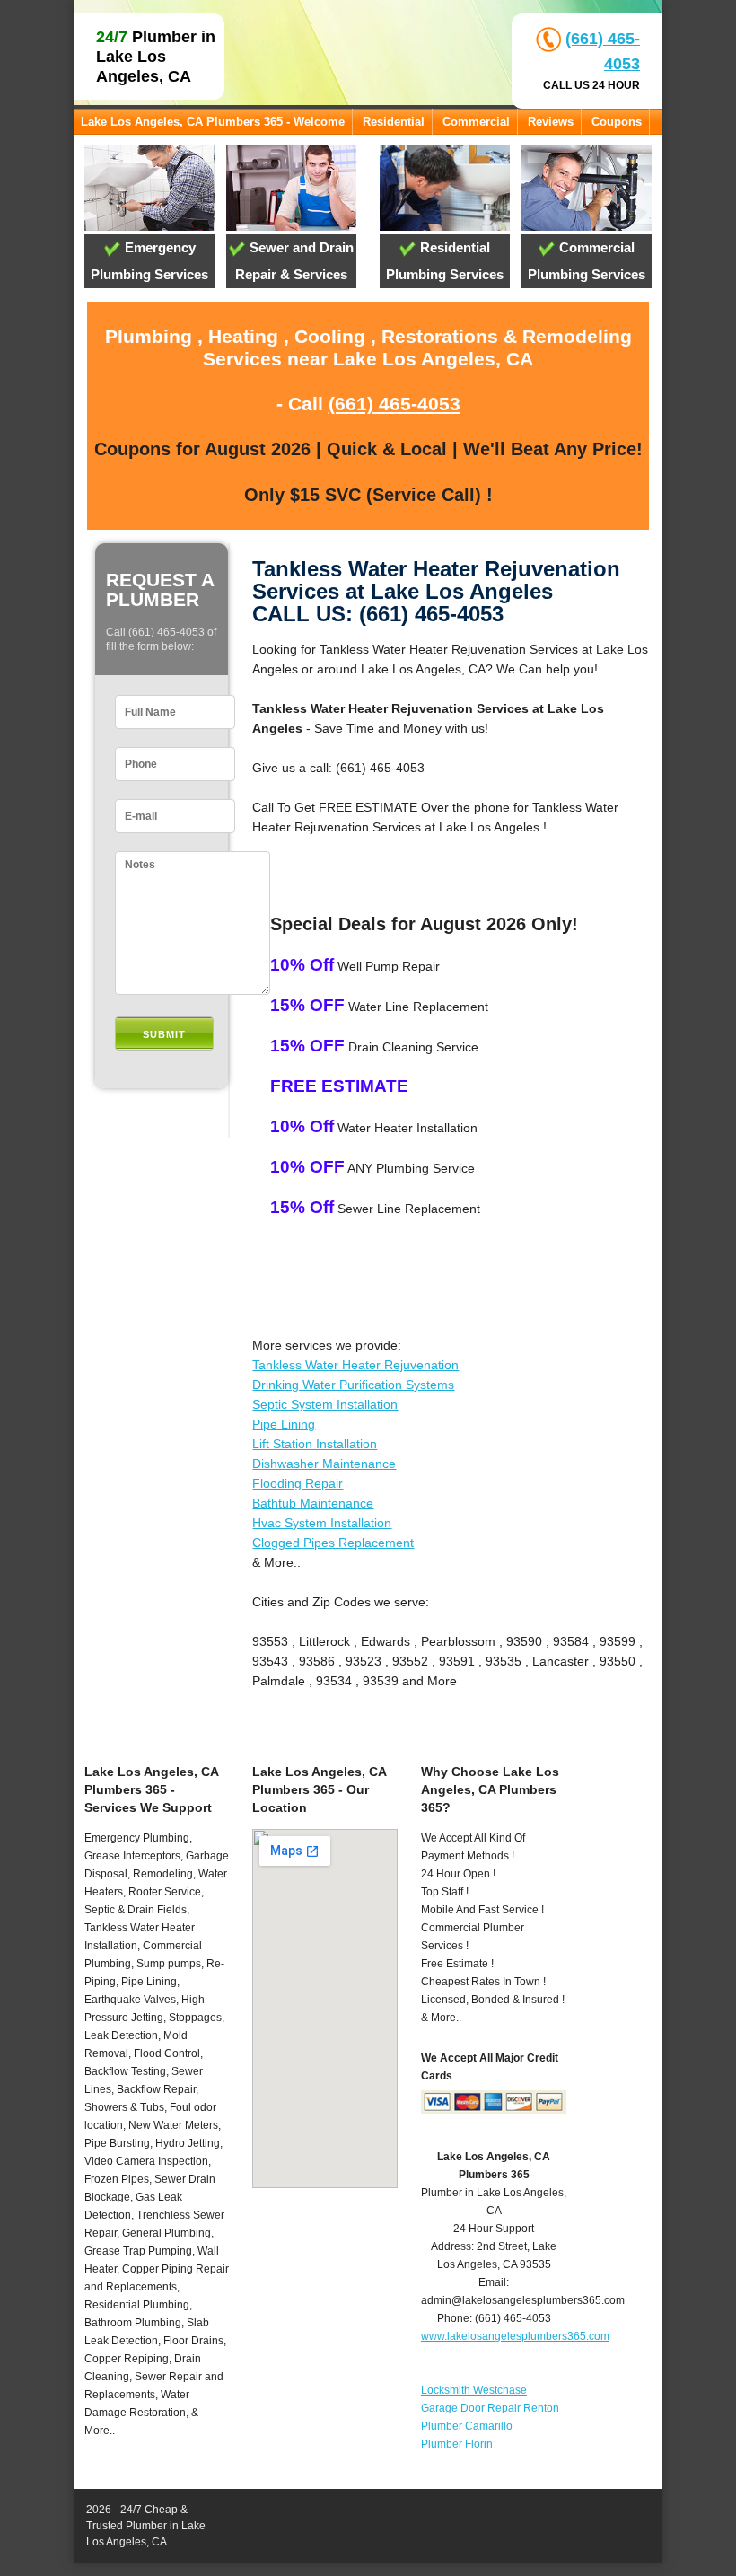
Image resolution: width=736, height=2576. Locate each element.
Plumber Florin (457, 2444)
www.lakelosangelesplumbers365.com (515, 2336)
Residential (394, 122)
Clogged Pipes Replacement (333, 1543)
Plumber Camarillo (467, 2426)
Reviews (551, 122)
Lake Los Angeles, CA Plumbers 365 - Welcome (213, 122)
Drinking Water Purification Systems (353, 1385)
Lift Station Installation (315, 1444)
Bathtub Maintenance (313, 1503)
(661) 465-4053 (394, 404)
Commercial (476, 122)
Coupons (617, 122)
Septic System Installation (325, 1404)
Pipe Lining (284, 1424)
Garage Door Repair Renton (490, 2408)
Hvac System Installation (322, 1523)
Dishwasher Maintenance (324, 1464)
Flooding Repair (298, 1483)
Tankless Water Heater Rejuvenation (355, 1365)
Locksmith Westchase (474, 2390)
